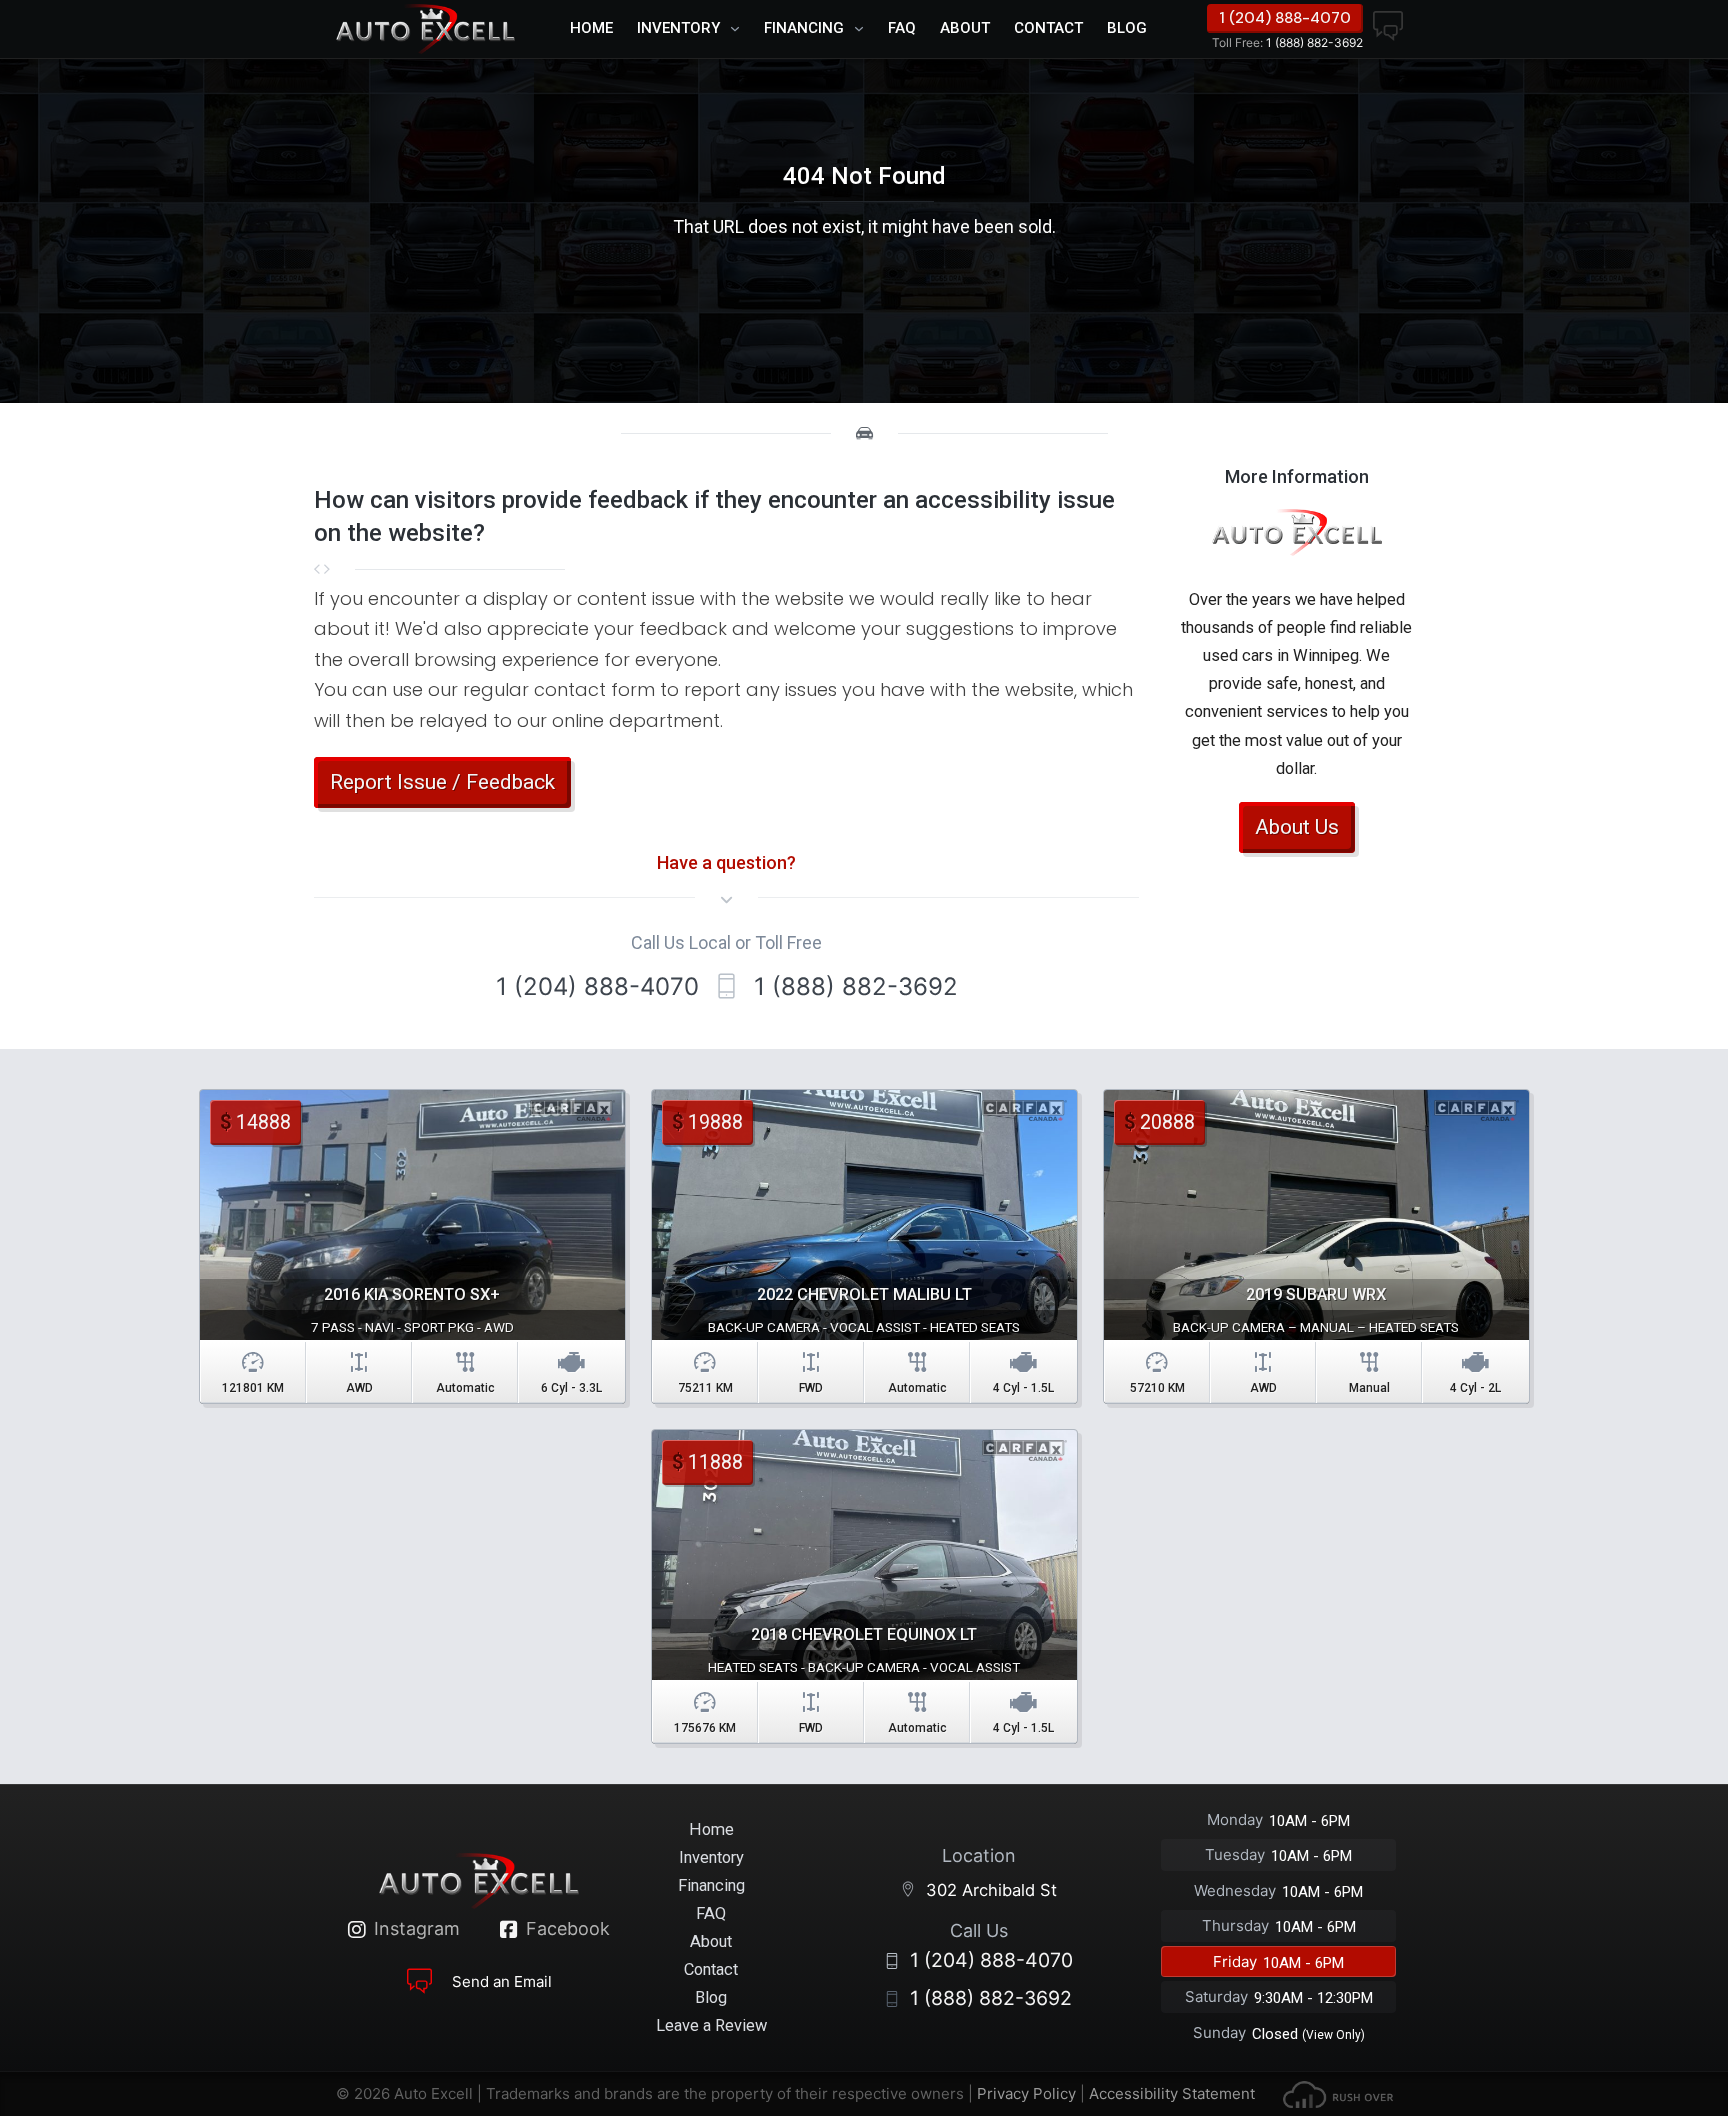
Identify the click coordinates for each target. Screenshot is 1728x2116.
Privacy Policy (1026, 2093)
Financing (804, 28)
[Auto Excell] (425, 29)
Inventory (678, 28)
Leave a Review (711, 2025)
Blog (1127, 28)
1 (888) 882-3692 (1287, 42)
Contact (1048, 28)
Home (591, 28)
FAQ (902, 28)
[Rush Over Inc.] (1338, 2093)
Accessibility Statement (1172, 2093)
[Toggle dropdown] (740, 29)
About (965, 28)
